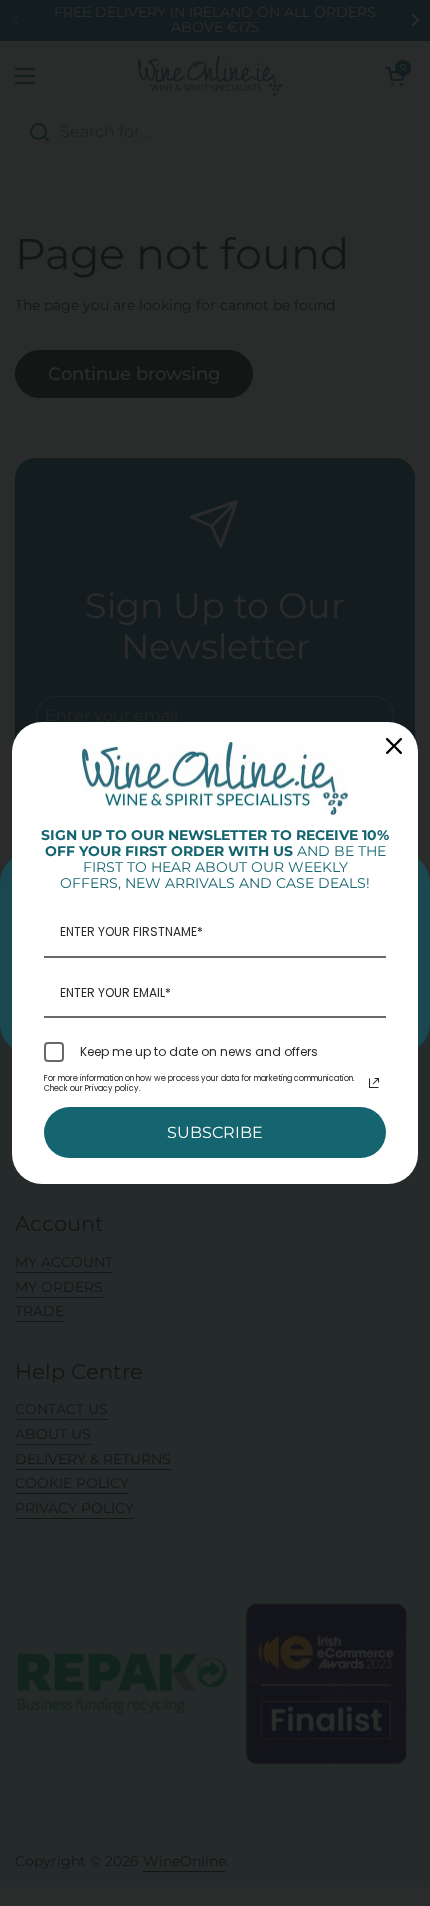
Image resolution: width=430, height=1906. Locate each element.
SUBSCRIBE (215, 1132)
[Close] (394, 746)
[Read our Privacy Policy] (374, 1083)
